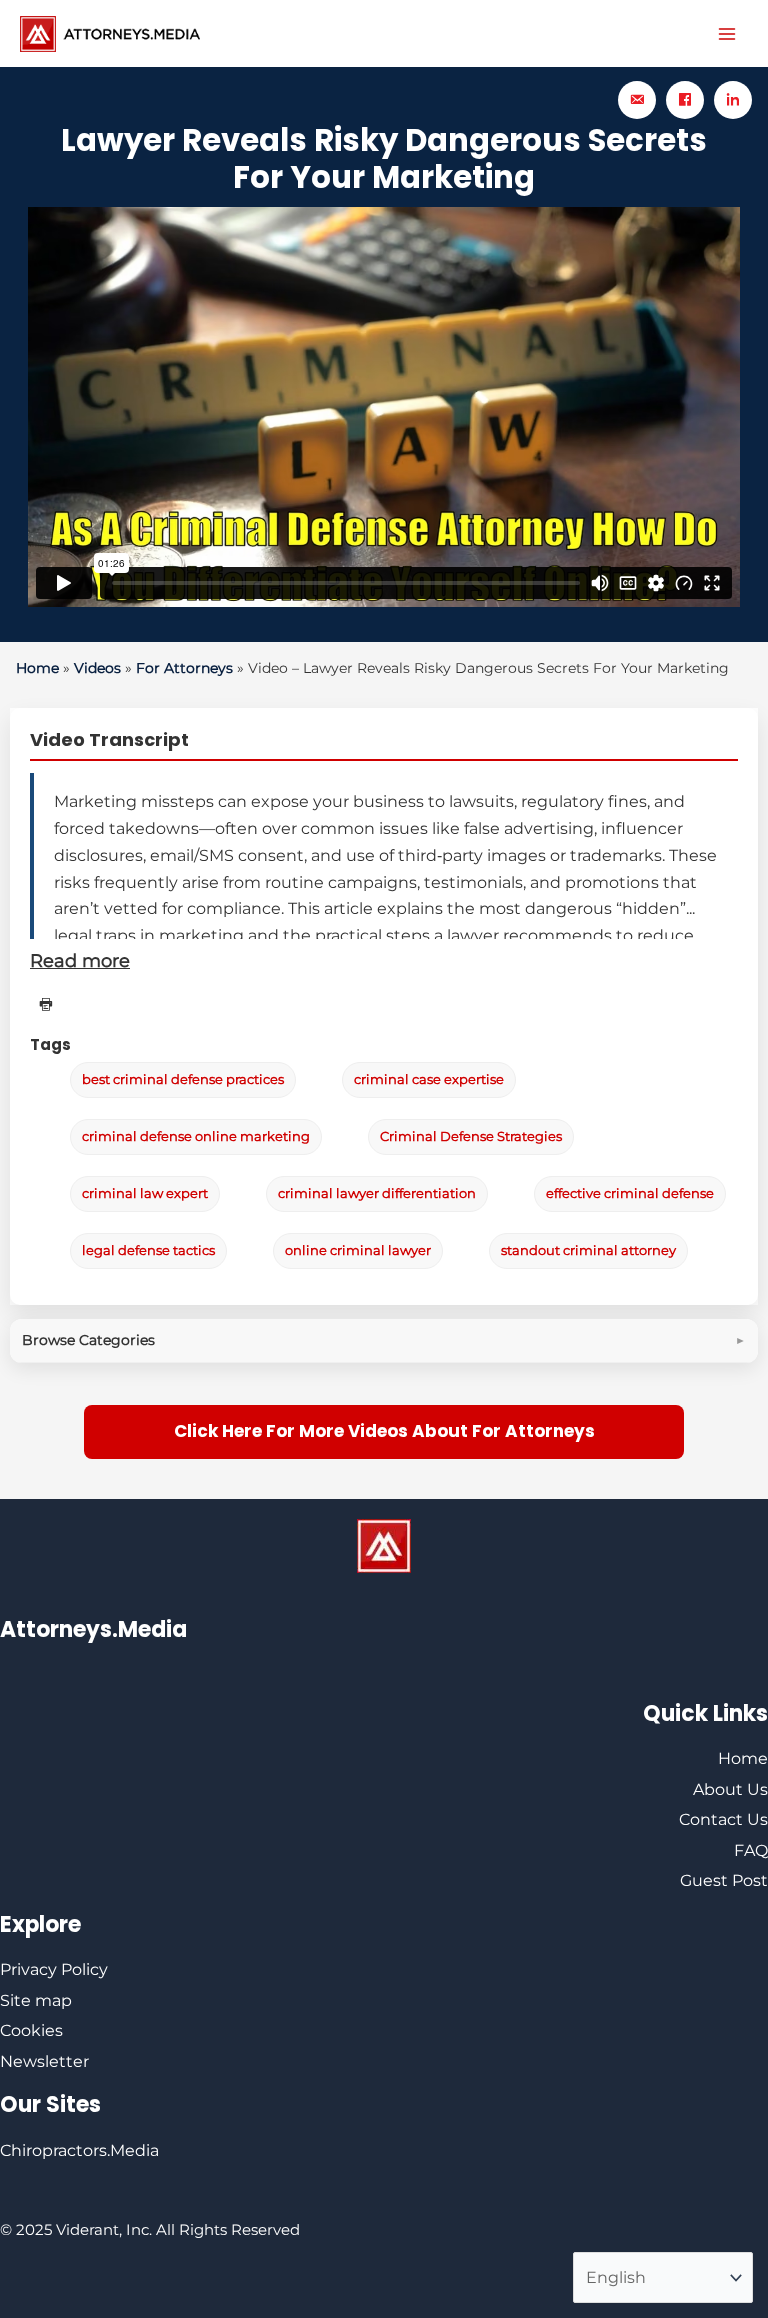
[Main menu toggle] (727, 34)
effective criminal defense (630, 1193)
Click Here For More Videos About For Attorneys (384, 1431)
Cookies (31, 2030)
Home (37, 668)
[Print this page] (46, 1005)
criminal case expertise (429, 1079)
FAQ (751, 1850)
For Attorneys (184, 668)
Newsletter (44, 2061)
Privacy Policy (54, 1969)
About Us (730, 1789)
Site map (36, 2000)
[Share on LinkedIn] (733, 100)
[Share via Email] (637, 100)
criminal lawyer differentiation (377, 1193)
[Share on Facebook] (685, 100)
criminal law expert (145, 1193)
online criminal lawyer (358, 1250)
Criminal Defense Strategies (471, 1136)
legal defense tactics (148, 1250)
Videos (97, 668)
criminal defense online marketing (196, 1136)
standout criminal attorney (588, 1250)
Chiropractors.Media (79, 2150)
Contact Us (723, 1819)
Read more (80, 961)
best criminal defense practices (183, 1079)
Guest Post (724, 1880)
